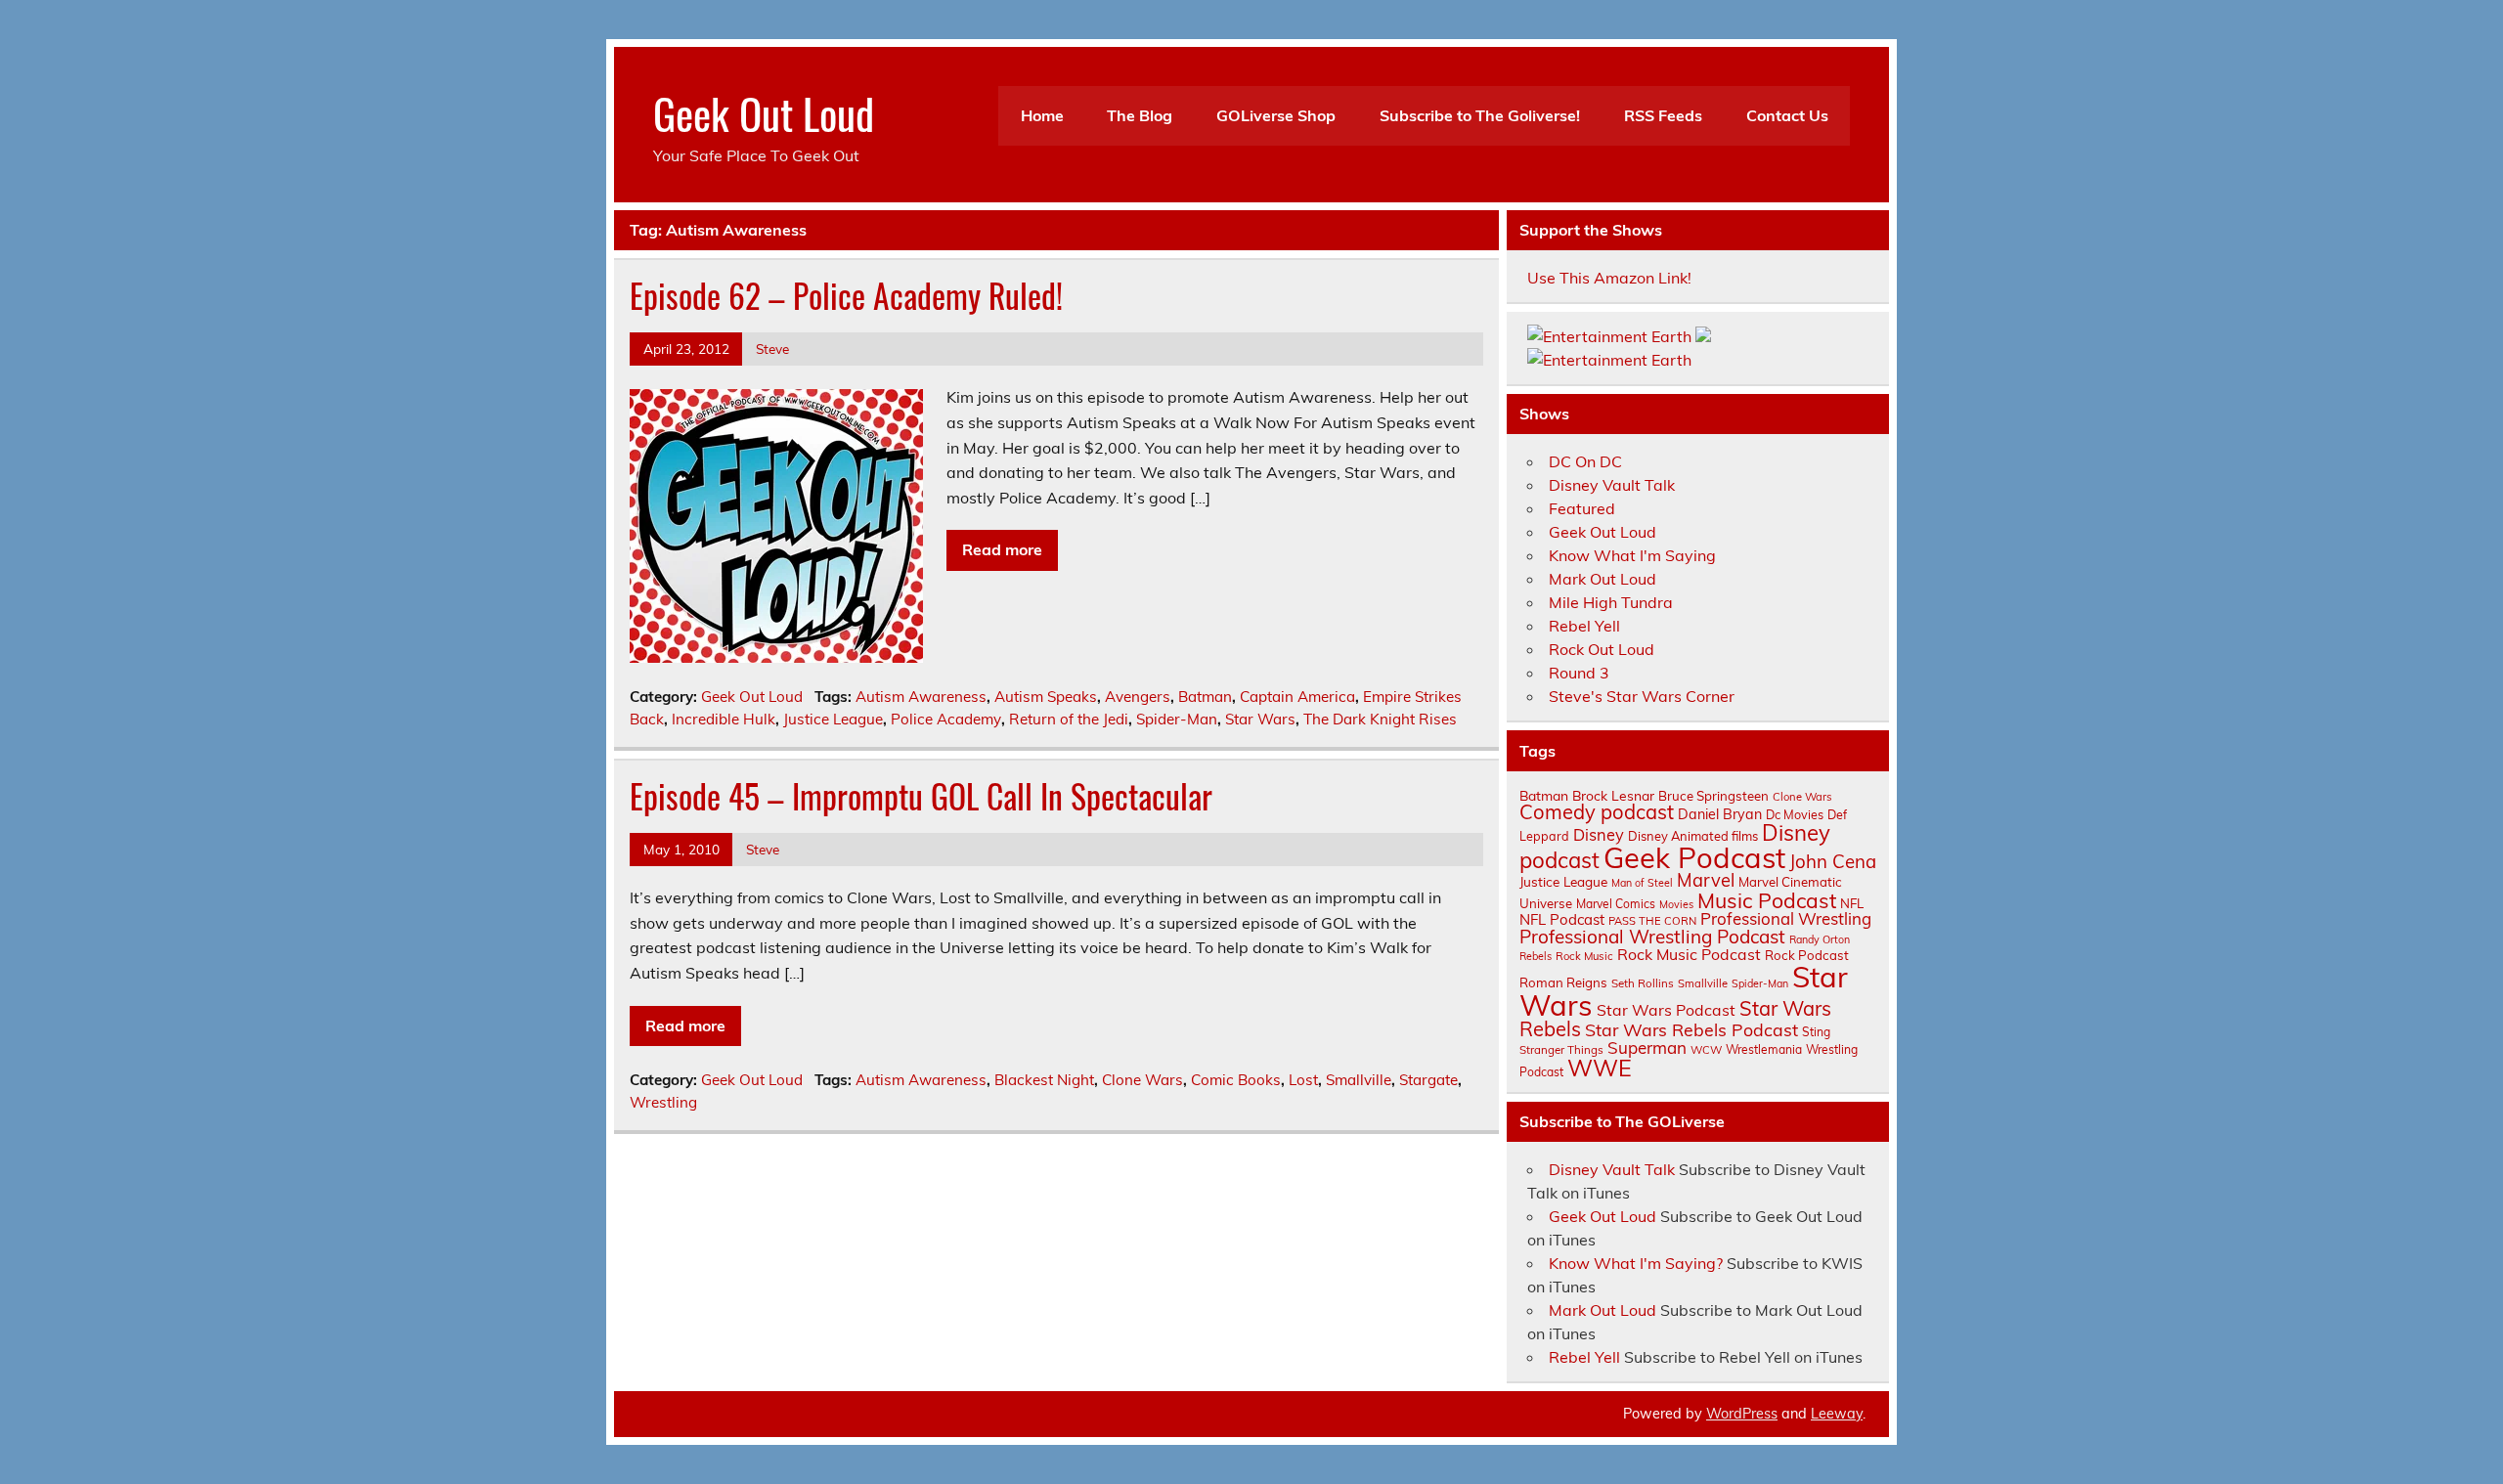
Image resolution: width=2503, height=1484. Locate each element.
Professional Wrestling (1786, 918)
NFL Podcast (1562, 919)
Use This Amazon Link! (1609, 278)
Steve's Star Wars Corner (1642, 696)
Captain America (1297, 697)
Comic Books (1236, 1080)
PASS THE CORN (1652, 921)
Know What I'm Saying (1632, 555)
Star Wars (1260, 719)
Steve (772, 349)
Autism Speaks (1046, 697)
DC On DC (1585, 461)
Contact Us (1787, 115)
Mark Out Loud (1603, 579)
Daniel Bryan (1720, 814)
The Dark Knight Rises (1380, 719)
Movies (1676, 904)
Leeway (1837, 1414)
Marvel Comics (1616, 904)
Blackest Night (1044, 1080)
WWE (1600, 1068)
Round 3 (1579, 673)
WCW (1706, 1050)
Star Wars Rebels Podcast (1691, 1029)
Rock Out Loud (1602, 649)
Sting (1816, 1032)
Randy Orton (1820, 939)
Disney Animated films (1693, 836)
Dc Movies (1795, 814)
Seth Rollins (1643, 983)
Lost (1303, 1080)
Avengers (1138, 697)
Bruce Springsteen (1713, 796)
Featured (1582, 508)
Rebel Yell (1584, 626)
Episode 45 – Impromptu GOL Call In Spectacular (921, 796)
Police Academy (946, 719)
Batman (1205, 697)
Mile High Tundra (1611, 602)
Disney (1599, 835)
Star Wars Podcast (1666, 1010)
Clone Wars (1142, 1080)
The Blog (1140, 115)
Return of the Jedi (1069, 719)
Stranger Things (1561, 1049)
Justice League (833, 719)
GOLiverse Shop (1276, 115)
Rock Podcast (1807, 955)
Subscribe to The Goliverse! (1480, 115)
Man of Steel (1642, 883)
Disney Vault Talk (1612, 485)
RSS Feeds (1663, 115)
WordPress (1742, 1414)
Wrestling (663, 1102)
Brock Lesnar (1613, 795)
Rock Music (1584, 956)
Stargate (1428, 1080)
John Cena (1833, 861)
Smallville (1359, 1080)
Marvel (1706, 880)
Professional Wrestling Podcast (1652, 937)
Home (1042, 115)
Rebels (1536, 956)
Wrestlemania (1764, 1049)
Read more (1002, 549)
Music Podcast (1767, 900)
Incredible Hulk (724, 719)
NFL (1852, 903)
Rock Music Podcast (1689, 954)
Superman (1647, 1048)
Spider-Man (1177, 719)
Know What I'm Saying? (1636, 1263)
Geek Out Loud (764, 112)
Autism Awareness (921, 697)
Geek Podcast (1694, 857)
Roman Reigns (1563, 982)
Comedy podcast (1597, 812)
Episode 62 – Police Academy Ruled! (846, 295)
